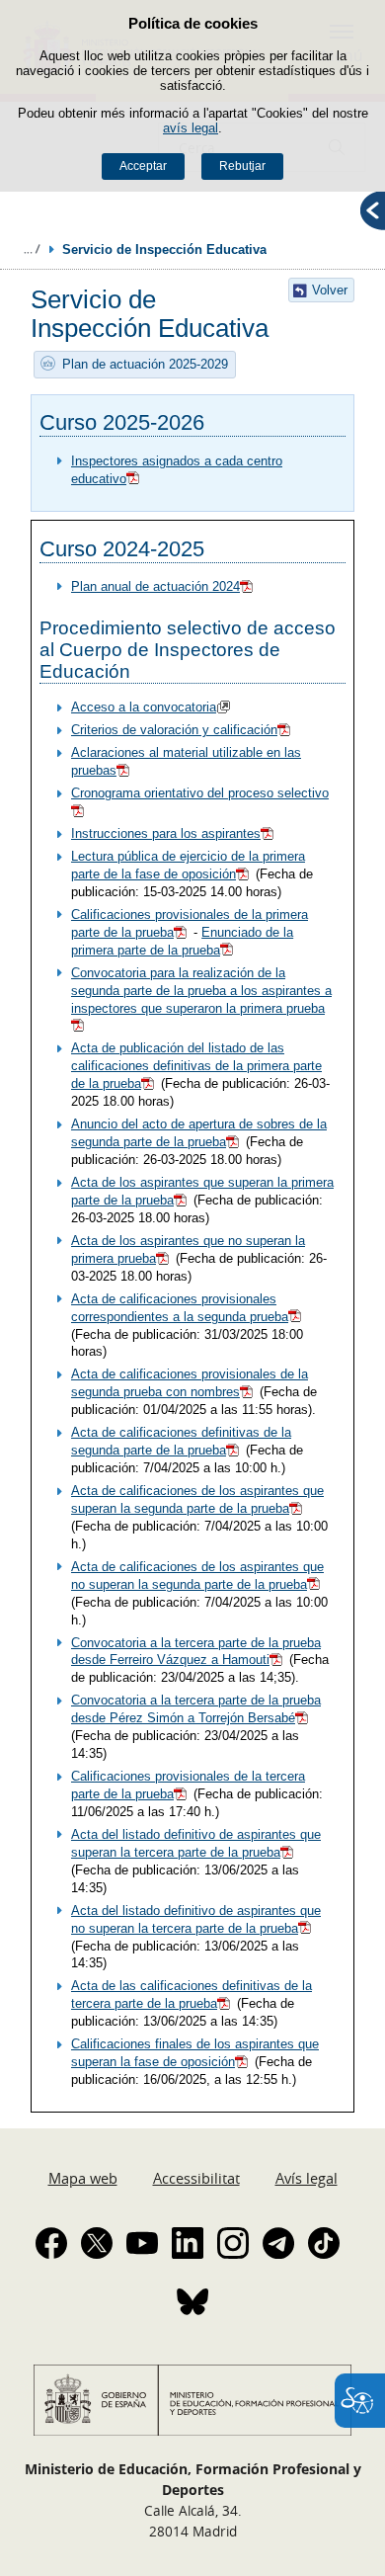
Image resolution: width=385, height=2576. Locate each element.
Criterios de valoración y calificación (174, 730)
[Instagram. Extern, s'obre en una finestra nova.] (233, 2243)
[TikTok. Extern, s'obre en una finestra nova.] (324, 2243)
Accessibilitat (196, 2178)
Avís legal (307, 2178)
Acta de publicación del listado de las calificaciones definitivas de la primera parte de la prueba (196, 1066)
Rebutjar (242, 166)
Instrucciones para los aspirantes (166, 833)
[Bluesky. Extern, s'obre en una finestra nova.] (192, 2301)
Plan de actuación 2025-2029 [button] (145, 364)
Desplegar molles (32, 249)
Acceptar (143, 166)
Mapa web (83, 2178)
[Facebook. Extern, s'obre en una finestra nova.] (51, 2243)
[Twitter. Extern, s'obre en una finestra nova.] (97, 2243)
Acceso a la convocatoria (144, 707)
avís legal (191, 128)
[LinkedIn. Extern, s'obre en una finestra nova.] (188, 2243)
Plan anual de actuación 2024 (155, 586)
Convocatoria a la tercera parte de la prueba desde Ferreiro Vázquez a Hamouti (196, 1652)
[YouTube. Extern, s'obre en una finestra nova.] (142, 2243)
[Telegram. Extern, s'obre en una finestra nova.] (278, 2243)
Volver (330, 290)
